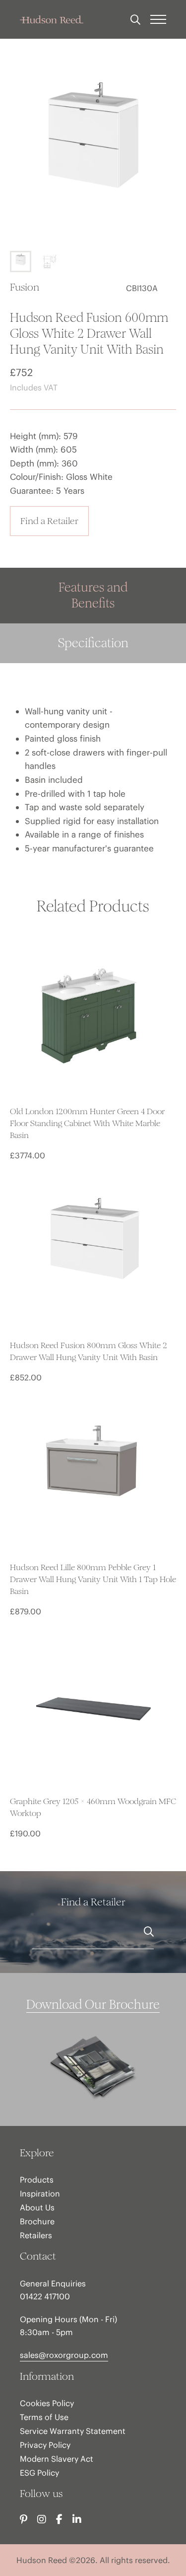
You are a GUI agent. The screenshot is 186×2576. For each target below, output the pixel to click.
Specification (93, 643)
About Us (37, 2207)
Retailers (36, 2235)
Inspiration (40, 2194)
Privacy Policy (45, 2445)
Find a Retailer (49, 521)
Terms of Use (44, 2417)
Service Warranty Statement (73, 2431)
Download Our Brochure (93, 2005)
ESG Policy (39, 2473)
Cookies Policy (47, 2403)
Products (37, 2180)
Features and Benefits (93, 595)
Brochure (37, 2221)
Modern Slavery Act (57, 2459)
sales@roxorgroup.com (64, 2355)
